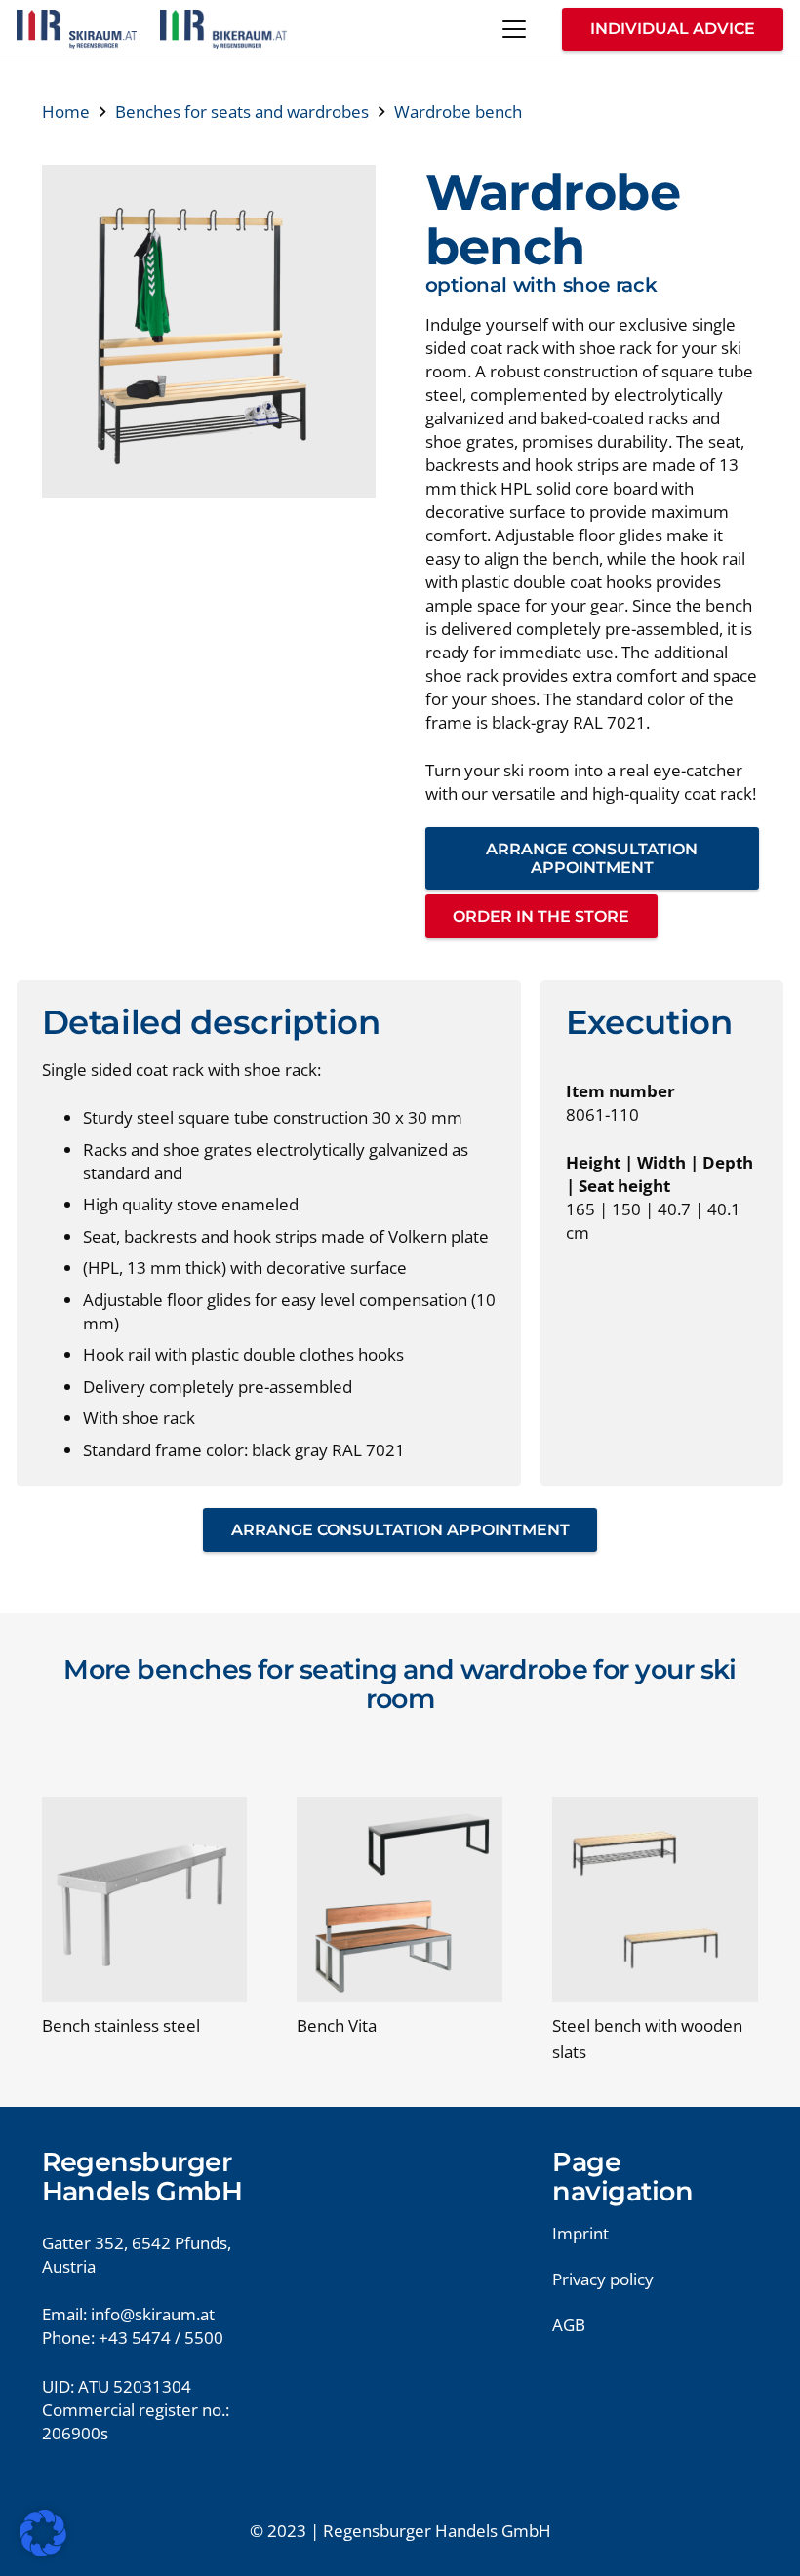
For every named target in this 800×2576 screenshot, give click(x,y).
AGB (569, 2325)
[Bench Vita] (400, 1900)
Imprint (580, 2233)
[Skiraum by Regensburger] (77, 29)
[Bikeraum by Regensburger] (223, 29)
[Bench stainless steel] (145, 1900)
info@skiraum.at (153, 2314)
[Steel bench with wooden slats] (655, 1900)
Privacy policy (603, 2279)
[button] (514, 29)
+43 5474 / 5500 (161, 2338)
